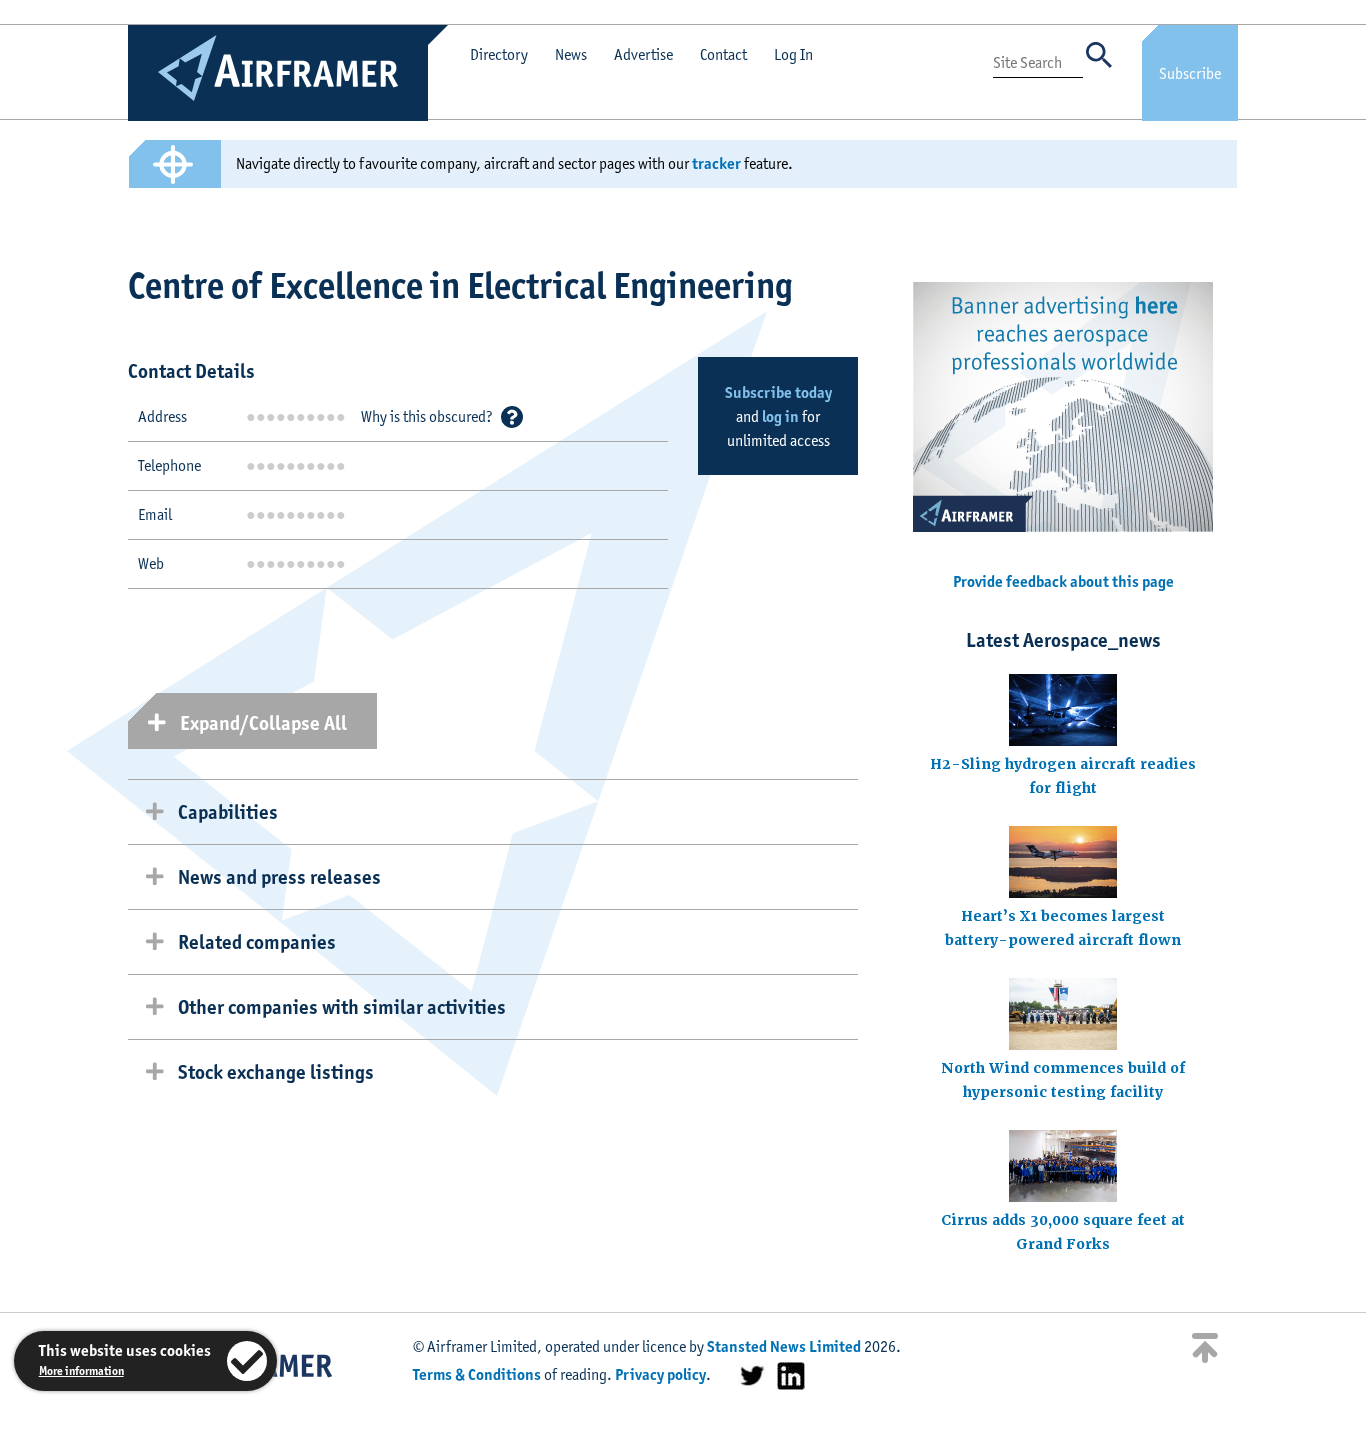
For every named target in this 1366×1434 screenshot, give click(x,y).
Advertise (643, 54)
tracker (716, 163)
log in (780, 416)
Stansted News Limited (784, 1346)
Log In (793, 54)
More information (81, 1370)
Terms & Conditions (477, 1374)
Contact (723, 54)
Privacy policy (660, 1374)
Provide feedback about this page (1063, 581)
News (571, 54)
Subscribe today (778, 392)
